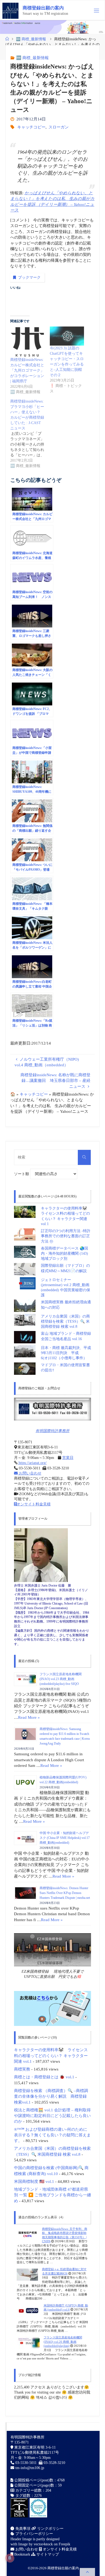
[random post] (27, 2234)
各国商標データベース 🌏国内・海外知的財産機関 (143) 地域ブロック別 (64, 1254)
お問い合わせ (30, 1473)
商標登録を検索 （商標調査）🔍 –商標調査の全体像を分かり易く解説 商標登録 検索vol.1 (51, 2096)
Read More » (29, 1717)
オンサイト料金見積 (34, 1504)
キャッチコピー (31, 127)
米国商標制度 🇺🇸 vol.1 (34, 2181)
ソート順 (22, 1174)
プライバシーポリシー (34, 2534)
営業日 (68, 1458)
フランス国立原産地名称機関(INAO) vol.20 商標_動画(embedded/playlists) (63, 2342)
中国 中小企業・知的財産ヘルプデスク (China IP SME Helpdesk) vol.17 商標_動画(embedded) (65, 1838)
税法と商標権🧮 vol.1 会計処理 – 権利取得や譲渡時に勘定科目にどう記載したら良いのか (52, 2116)
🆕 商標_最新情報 (31, 39)
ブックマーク (29, 277)
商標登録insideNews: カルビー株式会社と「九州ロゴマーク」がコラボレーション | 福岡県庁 (27, 370)
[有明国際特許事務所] (53, 1409)
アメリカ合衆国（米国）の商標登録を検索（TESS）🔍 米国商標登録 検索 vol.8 (65, 1322)
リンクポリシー (50, 2529)
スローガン (59, 127)
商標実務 (22, 2069)
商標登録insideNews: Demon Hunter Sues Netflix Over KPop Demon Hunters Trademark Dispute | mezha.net (65, 1893)
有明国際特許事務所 (52, 1431)
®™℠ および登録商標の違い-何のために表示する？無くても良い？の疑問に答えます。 (52, 2135)
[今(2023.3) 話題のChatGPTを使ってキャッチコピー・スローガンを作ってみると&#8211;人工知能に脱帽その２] (67, 336)
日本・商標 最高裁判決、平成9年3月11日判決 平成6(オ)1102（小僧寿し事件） (66, 1353)
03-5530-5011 (26, 2463)
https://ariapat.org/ (32, 1463)
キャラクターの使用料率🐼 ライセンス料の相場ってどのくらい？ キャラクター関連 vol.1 (51, 2055)
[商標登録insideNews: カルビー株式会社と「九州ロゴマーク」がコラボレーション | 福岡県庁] (27, 342)
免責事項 (22, 2529)
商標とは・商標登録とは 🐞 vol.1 (44, 2077)
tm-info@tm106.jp (30, 2468)
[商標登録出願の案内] (10, 10)
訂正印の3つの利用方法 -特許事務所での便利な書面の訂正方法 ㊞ (66, 1236)
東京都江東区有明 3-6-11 (34, 2447)
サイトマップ (47, 2554)
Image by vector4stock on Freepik (44, 2544)
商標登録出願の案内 (43, 8)
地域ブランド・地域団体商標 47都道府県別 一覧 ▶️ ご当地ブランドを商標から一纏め (52, 2195)
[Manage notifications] (10, 2558)
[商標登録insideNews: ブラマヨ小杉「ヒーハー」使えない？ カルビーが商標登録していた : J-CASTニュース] (30, 434)
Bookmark (22, 2554)
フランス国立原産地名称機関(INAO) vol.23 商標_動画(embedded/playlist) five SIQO (61, 1679)
